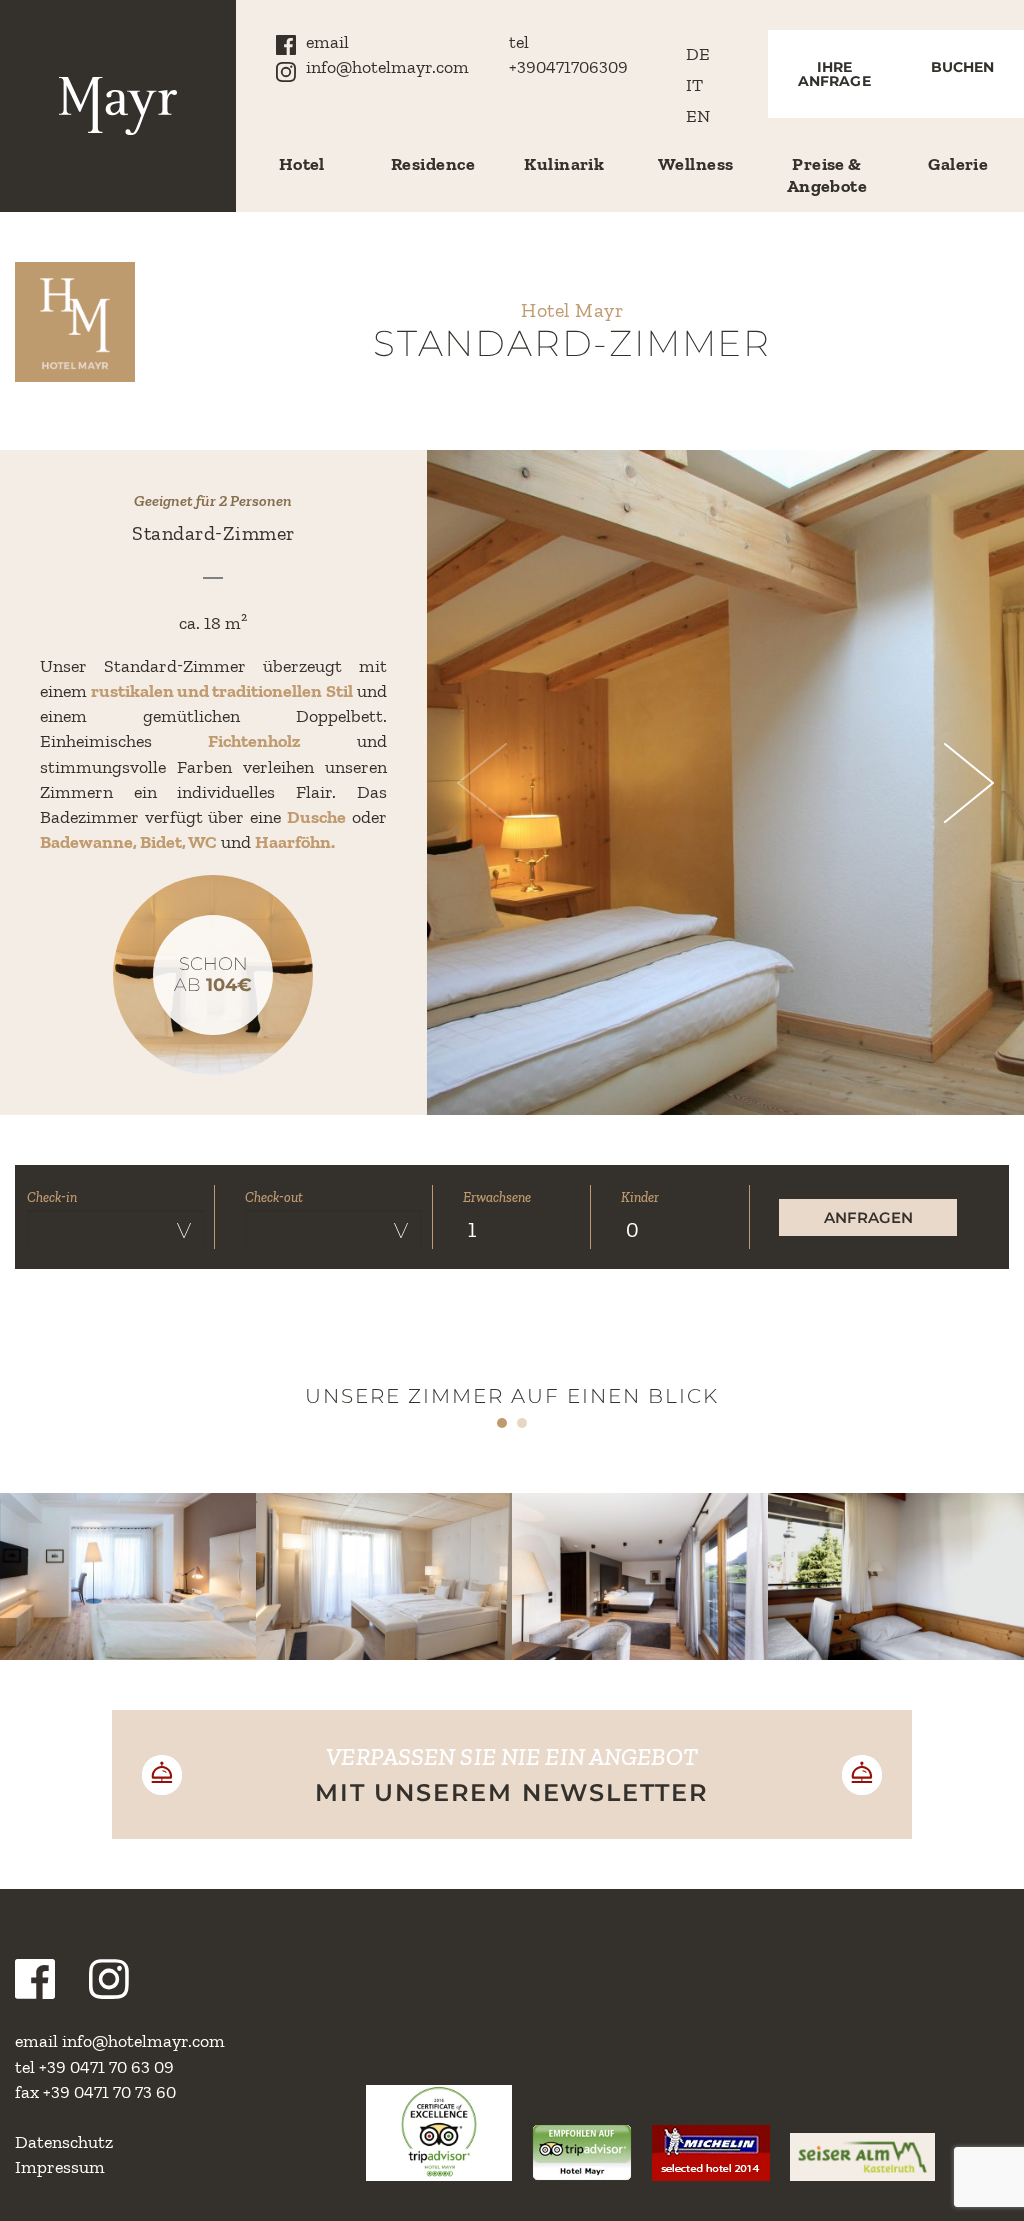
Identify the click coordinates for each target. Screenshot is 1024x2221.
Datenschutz (64, 2142)
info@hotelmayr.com (387, 67)
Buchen (962, 67)
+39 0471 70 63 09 (106, 2067)
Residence (433, 164)
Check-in (52, 1197)
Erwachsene (497, 1197)
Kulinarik (564, 164)
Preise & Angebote (827, 175)
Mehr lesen (128, 1626)
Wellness (696, 164)
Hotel (302, 164)
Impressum (60, 2167)
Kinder (640, 1197)
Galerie (958, 164)
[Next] (954, 783)
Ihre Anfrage (834, 74)
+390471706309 (568, 67)
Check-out (274, 1197)
